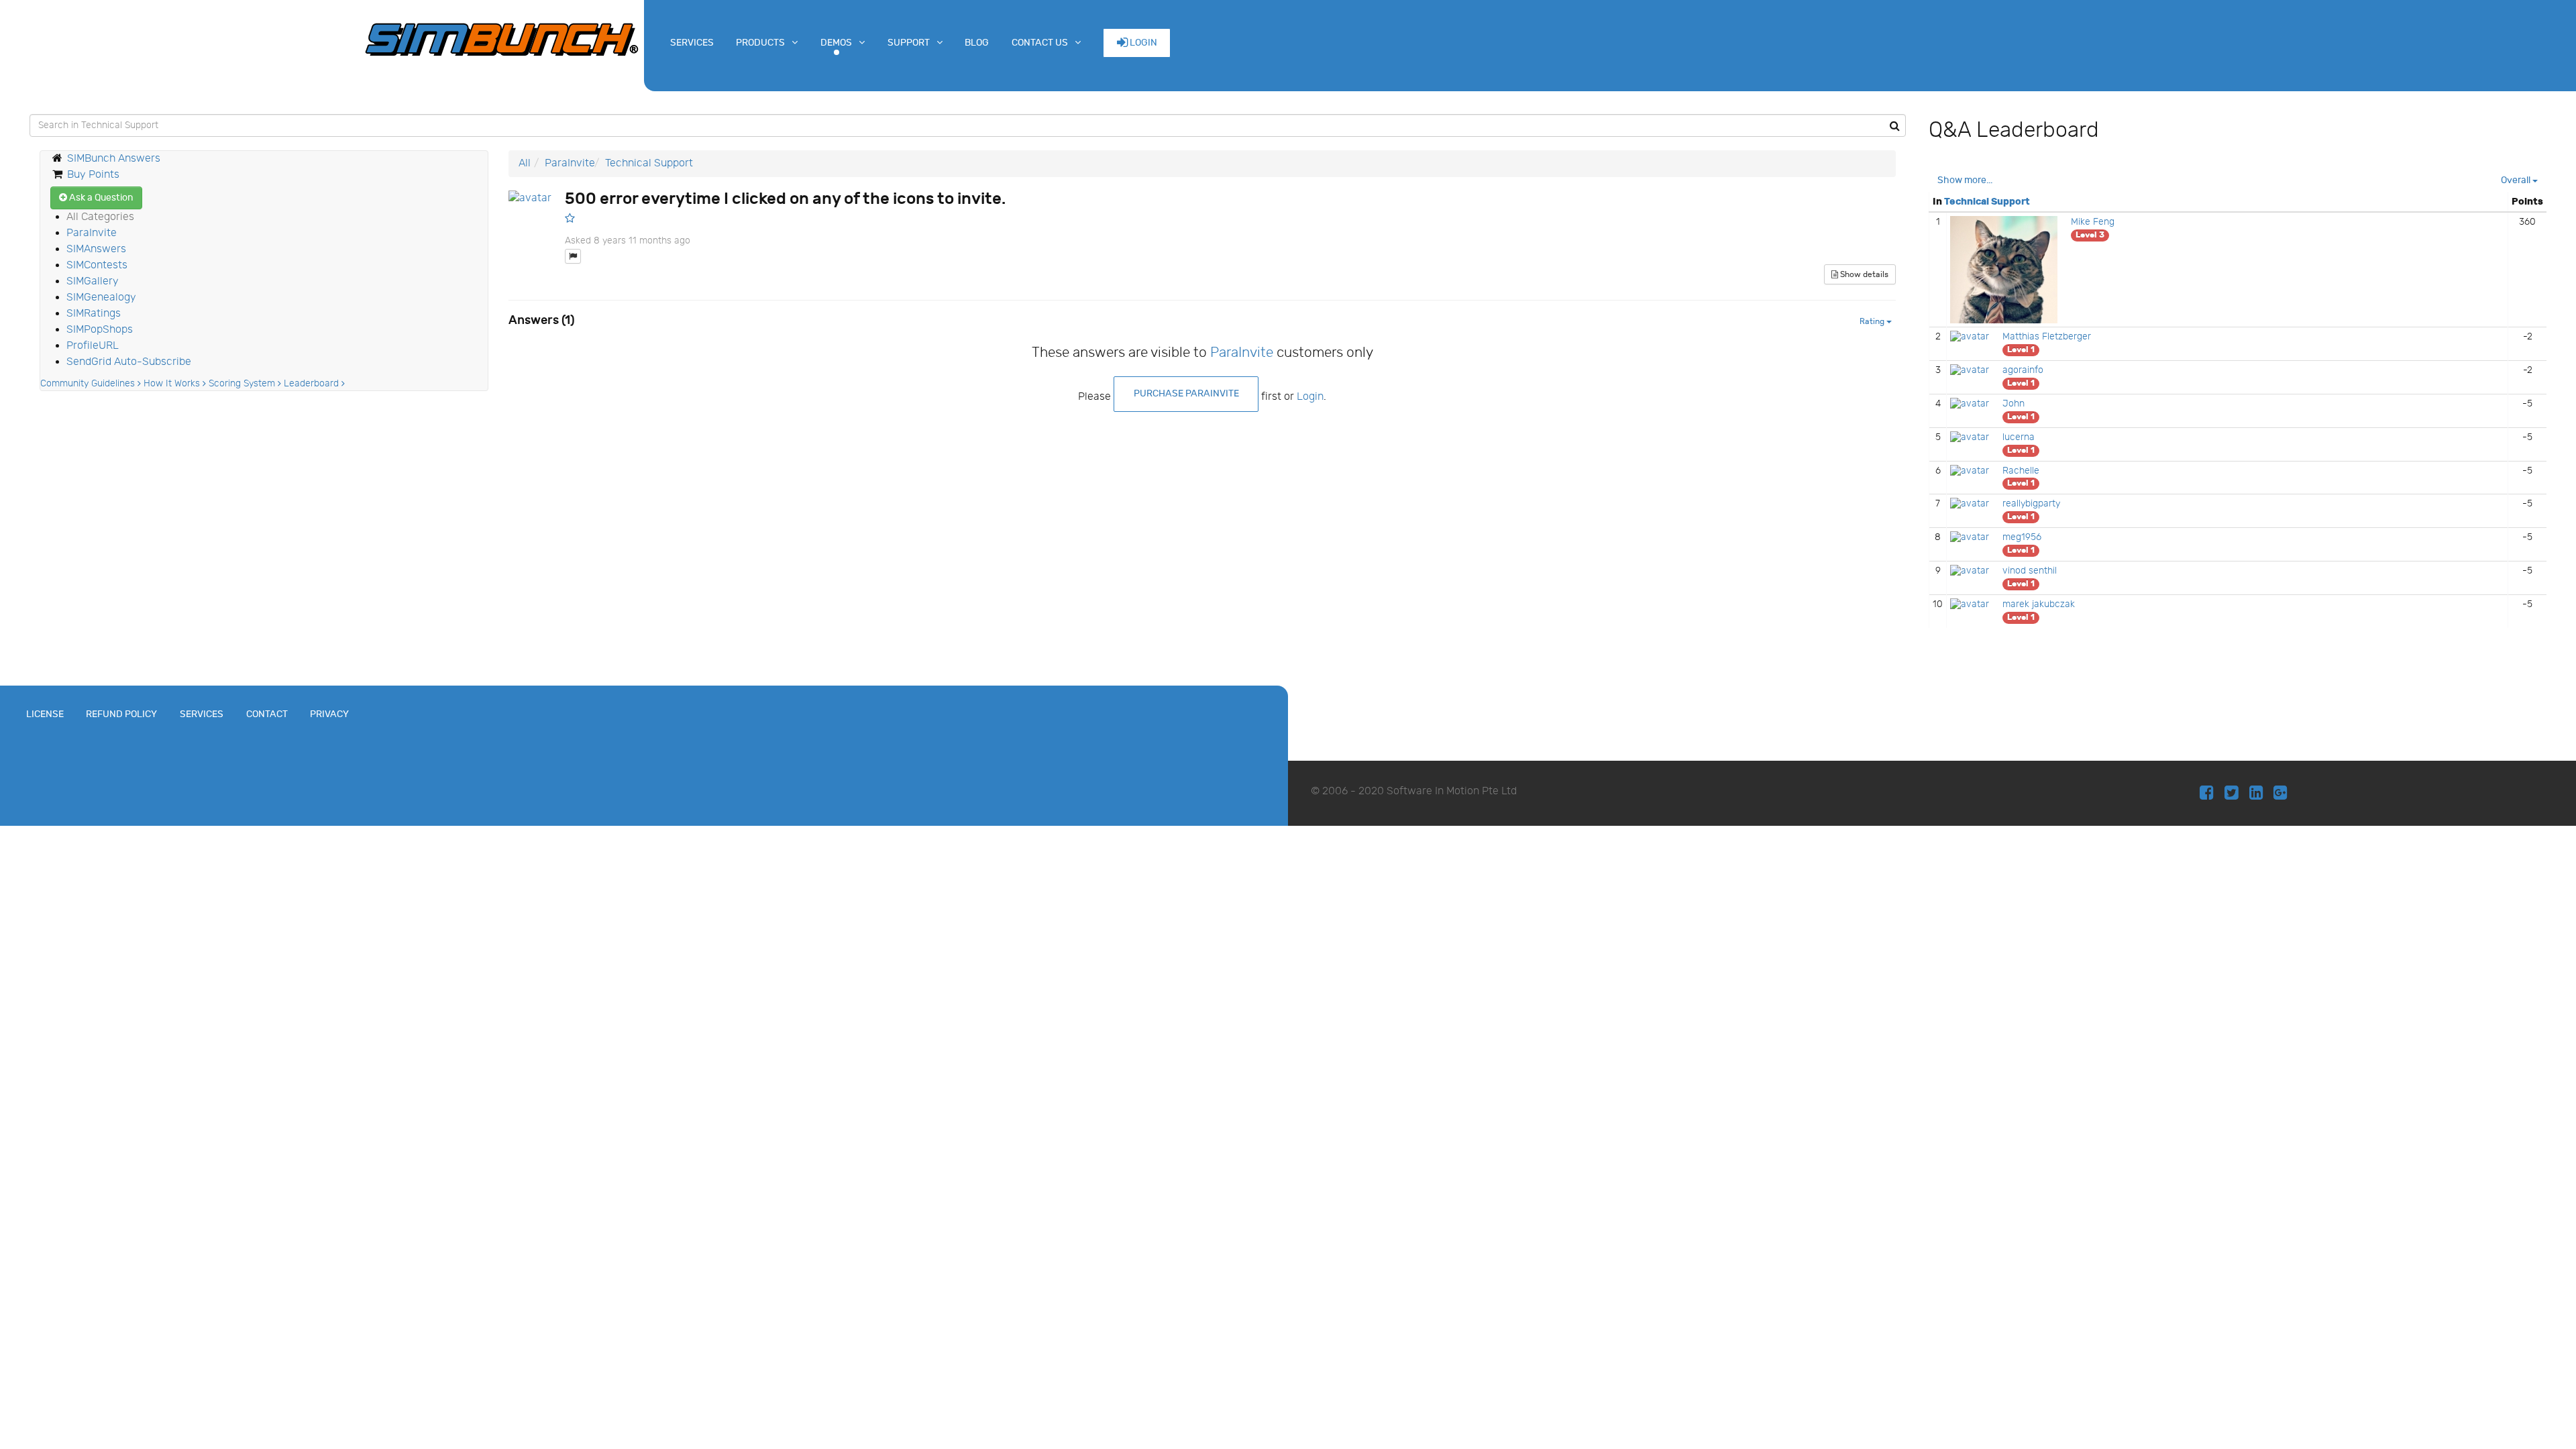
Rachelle (2021, 471)
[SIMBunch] (502, 38)
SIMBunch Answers (114, 159)
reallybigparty (2031, 504)
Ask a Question (100, 198)
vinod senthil (2030, 571)
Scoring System (243, 384)
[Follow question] (570, 218)
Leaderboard (313, 384)
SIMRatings (94, 314)
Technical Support (649, 163)
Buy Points (93, 175)
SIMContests (97, 265)
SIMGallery (93, 281)
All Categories (100, 217)
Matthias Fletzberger (2047, 337)
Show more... (1965, 180)
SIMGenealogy (101, 298)
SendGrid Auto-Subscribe (129, 362)
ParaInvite (92, 233)
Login (1142, 43)
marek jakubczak (2039, 604)
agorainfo (2023, 370)
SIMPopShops (100, 330)
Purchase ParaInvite (1186, 393)
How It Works (173, 384)
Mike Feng (2093, 222)
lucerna (2019, 437)
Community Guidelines (89, 384)
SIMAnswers (96, 249)
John (2014, 404)
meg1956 (2022, 537)
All (525, 163)
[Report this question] (573, 256)
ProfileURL (93, 346)
